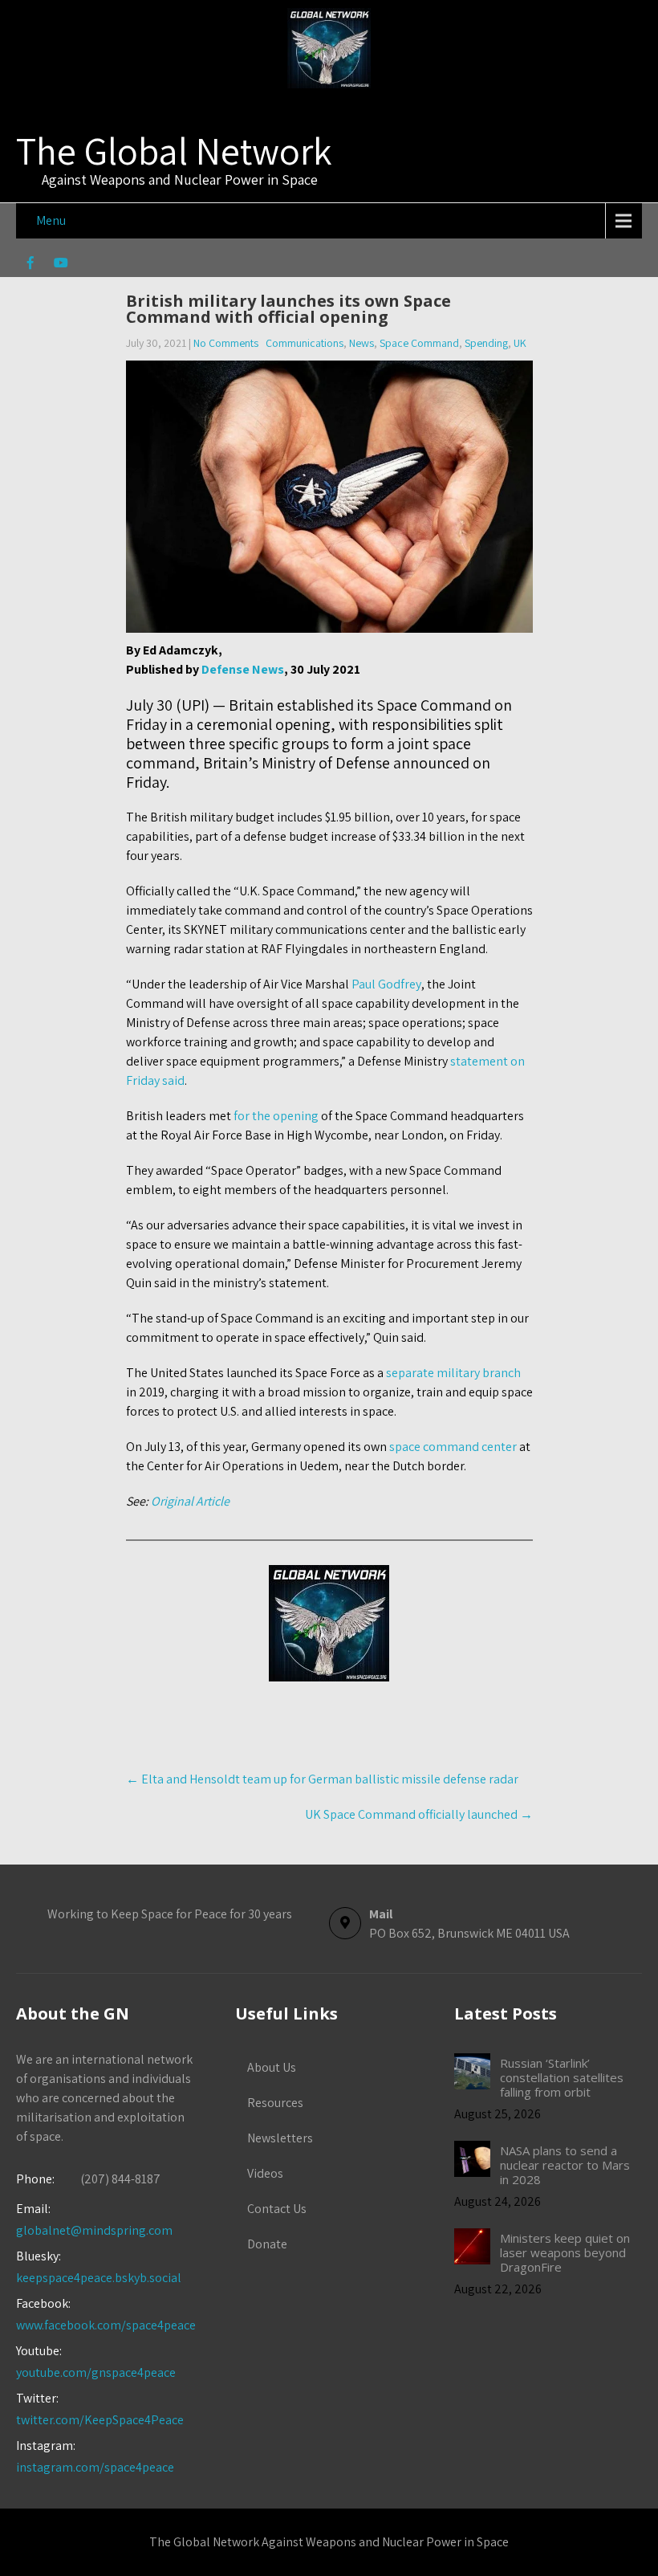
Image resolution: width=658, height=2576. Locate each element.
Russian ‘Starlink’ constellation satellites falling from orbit (562, 2077)
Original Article (190, 1501)
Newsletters (280, 2138)
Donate (267, 2244)
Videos (265, 2173)
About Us (272, 2067)
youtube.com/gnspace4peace (96, 2372)
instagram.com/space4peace (95, 2467)
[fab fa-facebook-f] (30, 265)
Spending (486, 343)
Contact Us (277, 2209)
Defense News (243, 669)
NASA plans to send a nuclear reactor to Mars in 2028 (565, 2165)
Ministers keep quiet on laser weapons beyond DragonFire (565, 2252)
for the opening (276, 1116)
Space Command (419, 343)
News (361, 343)
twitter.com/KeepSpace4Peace (100, 2420)
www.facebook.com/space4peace (106, 2325)
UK (520, 343)
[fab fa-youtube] (61, 265)
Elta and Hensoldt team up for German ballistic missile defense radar (322, 1779)
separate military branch (453, 1373)
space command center (453, 1447)
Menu (51, 220)
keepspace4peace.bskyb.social (99, 2278)
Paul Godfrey (386, 984)
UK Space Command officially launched (419, 1814)
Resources (275, 2103)
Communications (305, 343)
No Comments (226, 343)
